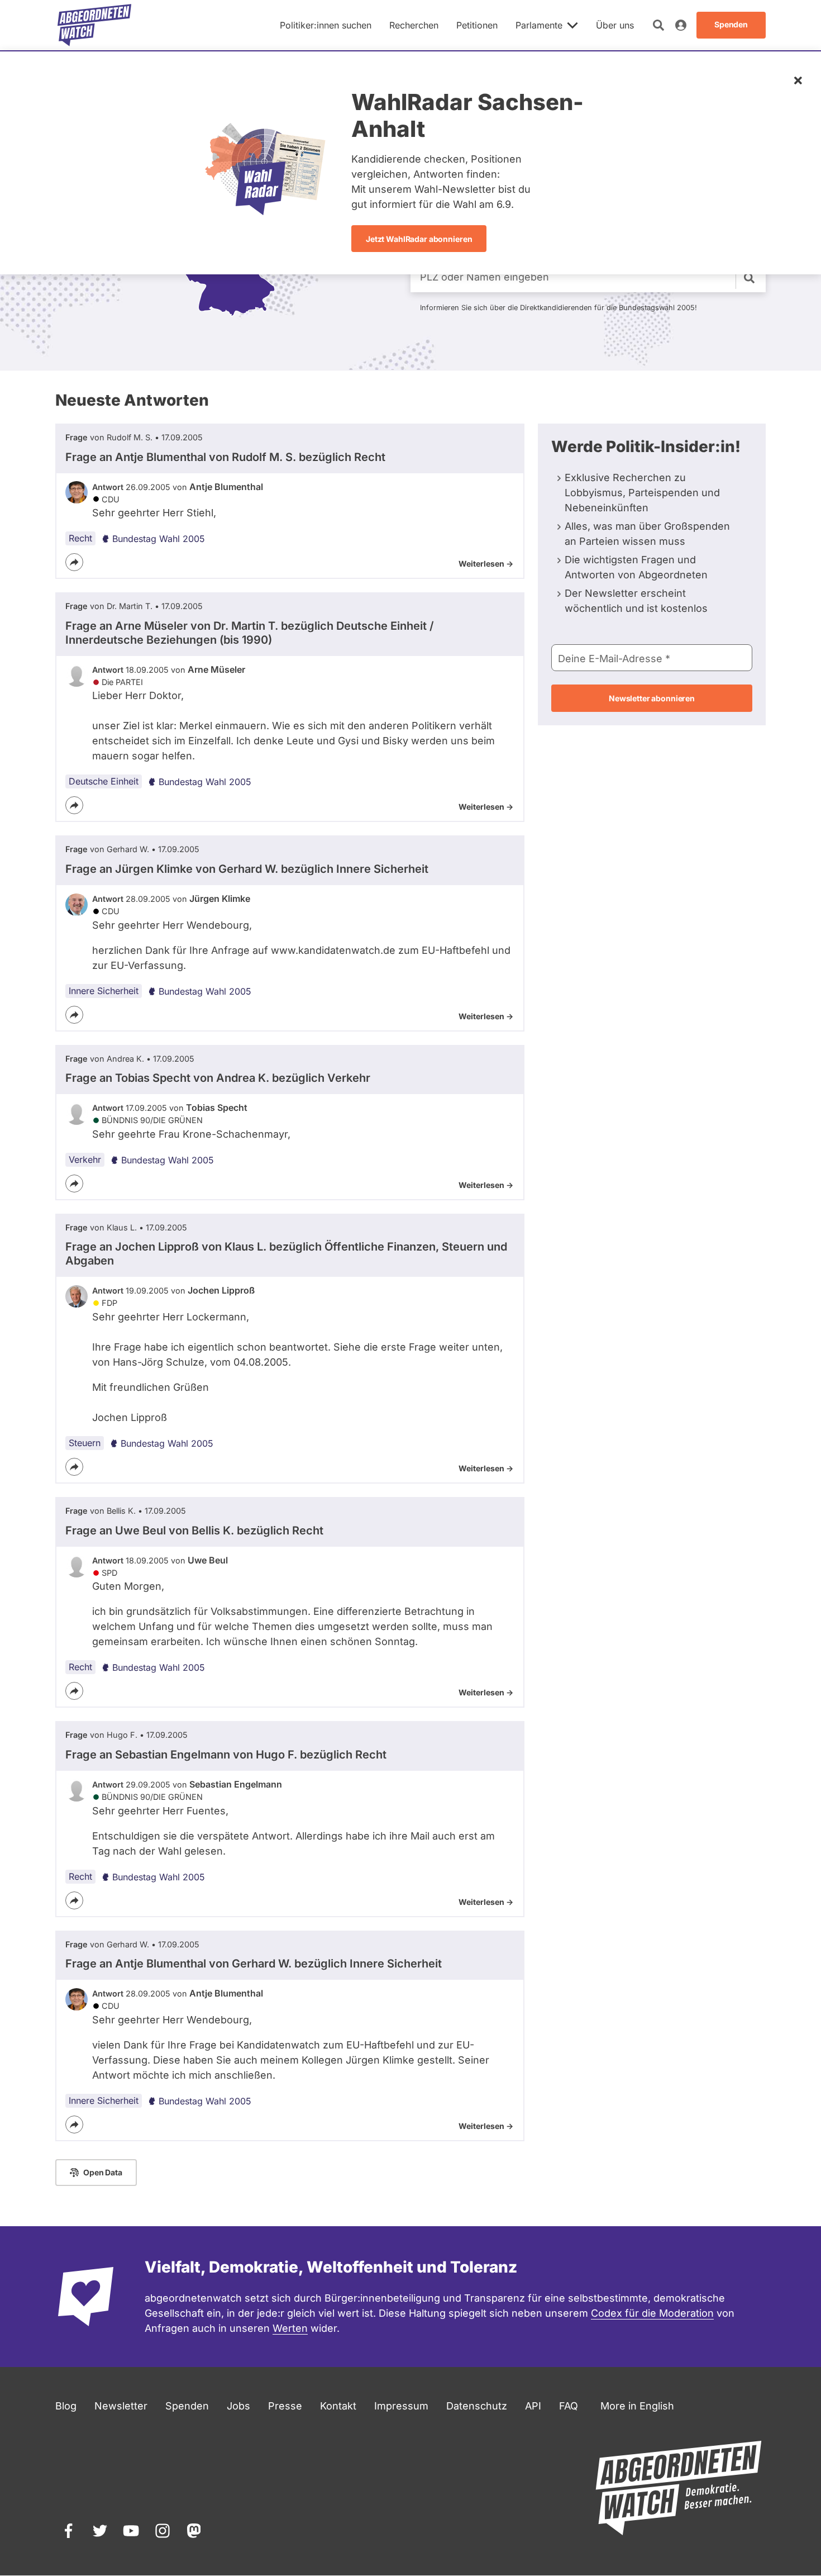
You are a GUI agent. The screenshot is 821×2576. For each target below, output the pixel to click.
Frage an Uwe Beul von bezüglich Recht (194, 1531)
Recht (80, 538)
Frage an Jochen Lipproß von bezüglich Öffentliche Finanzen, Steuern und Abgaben (286, 1254)
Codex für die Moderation (652, 2313)
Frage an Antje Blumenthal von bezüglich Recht (225, 457)
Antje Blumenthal (226, 487)
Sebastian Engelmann (236, 1784)
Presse (285, 2406)
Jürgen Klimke (220, 899)
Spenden (187, 2406)
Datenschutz (477, 2406)
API (533, 2406)
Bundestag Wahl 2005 (159, 539)
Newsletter (121, 2406)
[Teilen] (74, 562)
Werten (290, 2328)
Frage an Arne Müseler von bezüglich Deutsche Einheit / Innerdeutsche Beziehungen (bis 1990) (250, 633)
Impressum (401, 2406)
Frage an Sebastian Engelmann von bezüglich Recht (226, 1755)
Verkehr (85, 1159)
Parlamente (539, 25)
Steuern (85, 1443)
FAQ (569, 2406)
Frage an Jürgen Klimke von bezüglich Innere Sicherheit (247, 869)
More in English (637, 2406)
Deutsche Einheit (104, 781)
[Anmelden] (681, 25)
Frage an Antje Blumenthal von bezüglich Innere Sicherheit (254, 1964)
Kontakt (338, 2406)
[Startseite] (94, 25)
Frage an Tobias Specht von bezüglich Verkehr (218, 1078)
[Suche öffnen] (658, 25)
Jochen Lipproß (221, 1290)
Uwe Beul (208, 1560)
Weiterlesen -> (486, 564)
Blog (66, 2406)
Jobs (238, 2406)
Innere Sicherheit (104, 991)
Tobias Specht (217, 1108)
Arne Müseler (216, 669)
